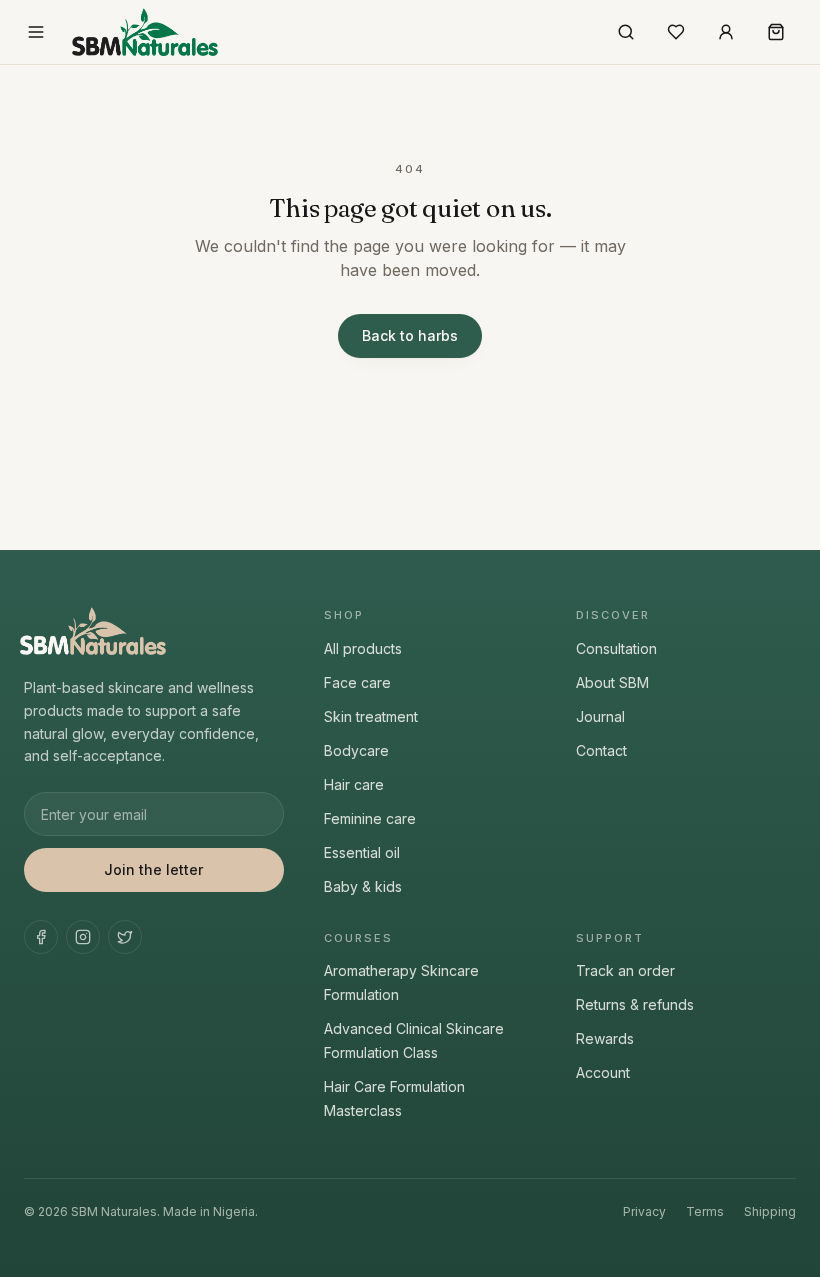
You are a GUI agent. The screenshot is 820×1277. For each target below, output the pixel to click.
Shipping (770, 1211)
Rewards (605, 1038)
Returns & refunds (635, 1004)
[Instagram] (83, 937)
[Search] (626, 32)
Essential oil (362, 852)
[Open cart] (776, 32)
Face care (357, 682)
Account (603, 1072)
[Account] (726, 32)
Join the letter (153, 869)
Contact (601, 750)
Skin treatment (371, 716)
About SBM (612, 682)
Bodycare (356, 750)
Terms (705, 1211)
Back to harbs (410, 335)
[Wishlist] (676, 32)
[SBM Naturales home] (145, 32)
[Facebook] (41, 937)
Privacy (644, 1211)
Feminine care (370, 818)
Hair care (354, 784)
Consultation (616, 648)
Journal (600, 716)
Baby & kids (363, 886)
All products (363, 648)
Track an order (625, 970)
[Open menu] (36, 32)
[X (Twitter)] (125, 937)
